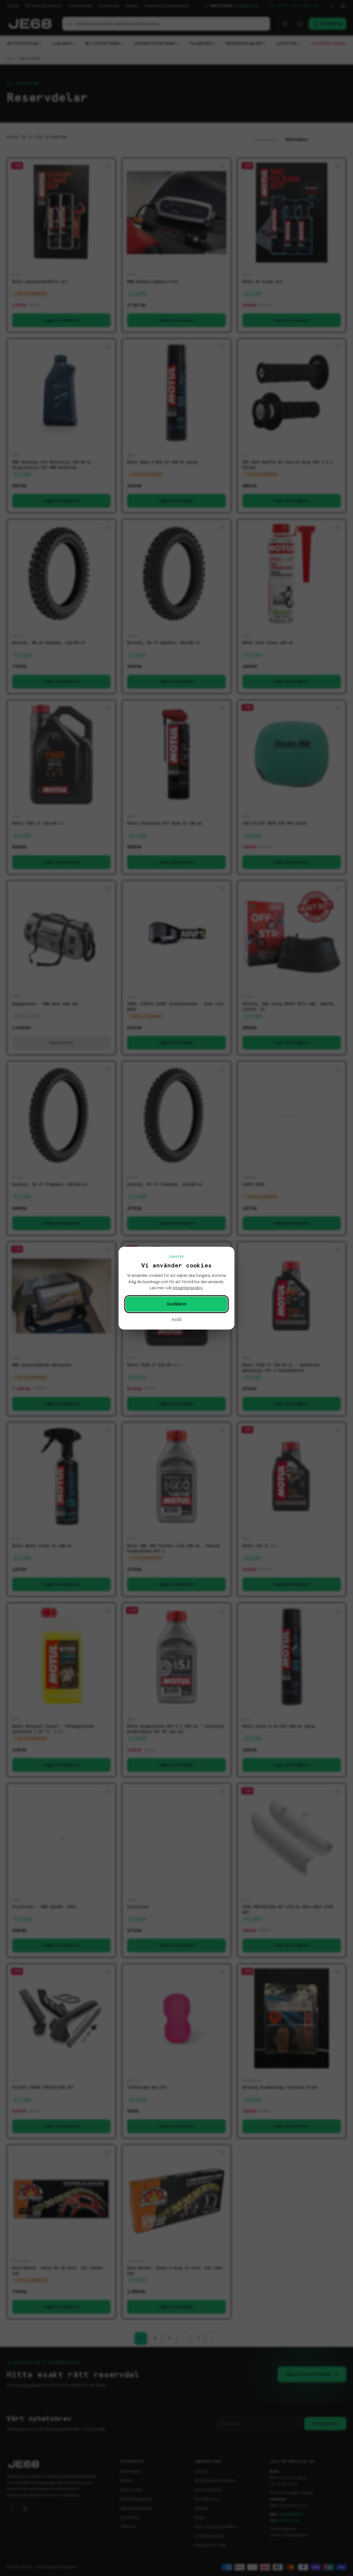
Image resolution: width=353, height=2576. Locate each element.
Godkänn (176, 1304)
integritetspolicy (188, 1288)
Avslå (176, 1319)
